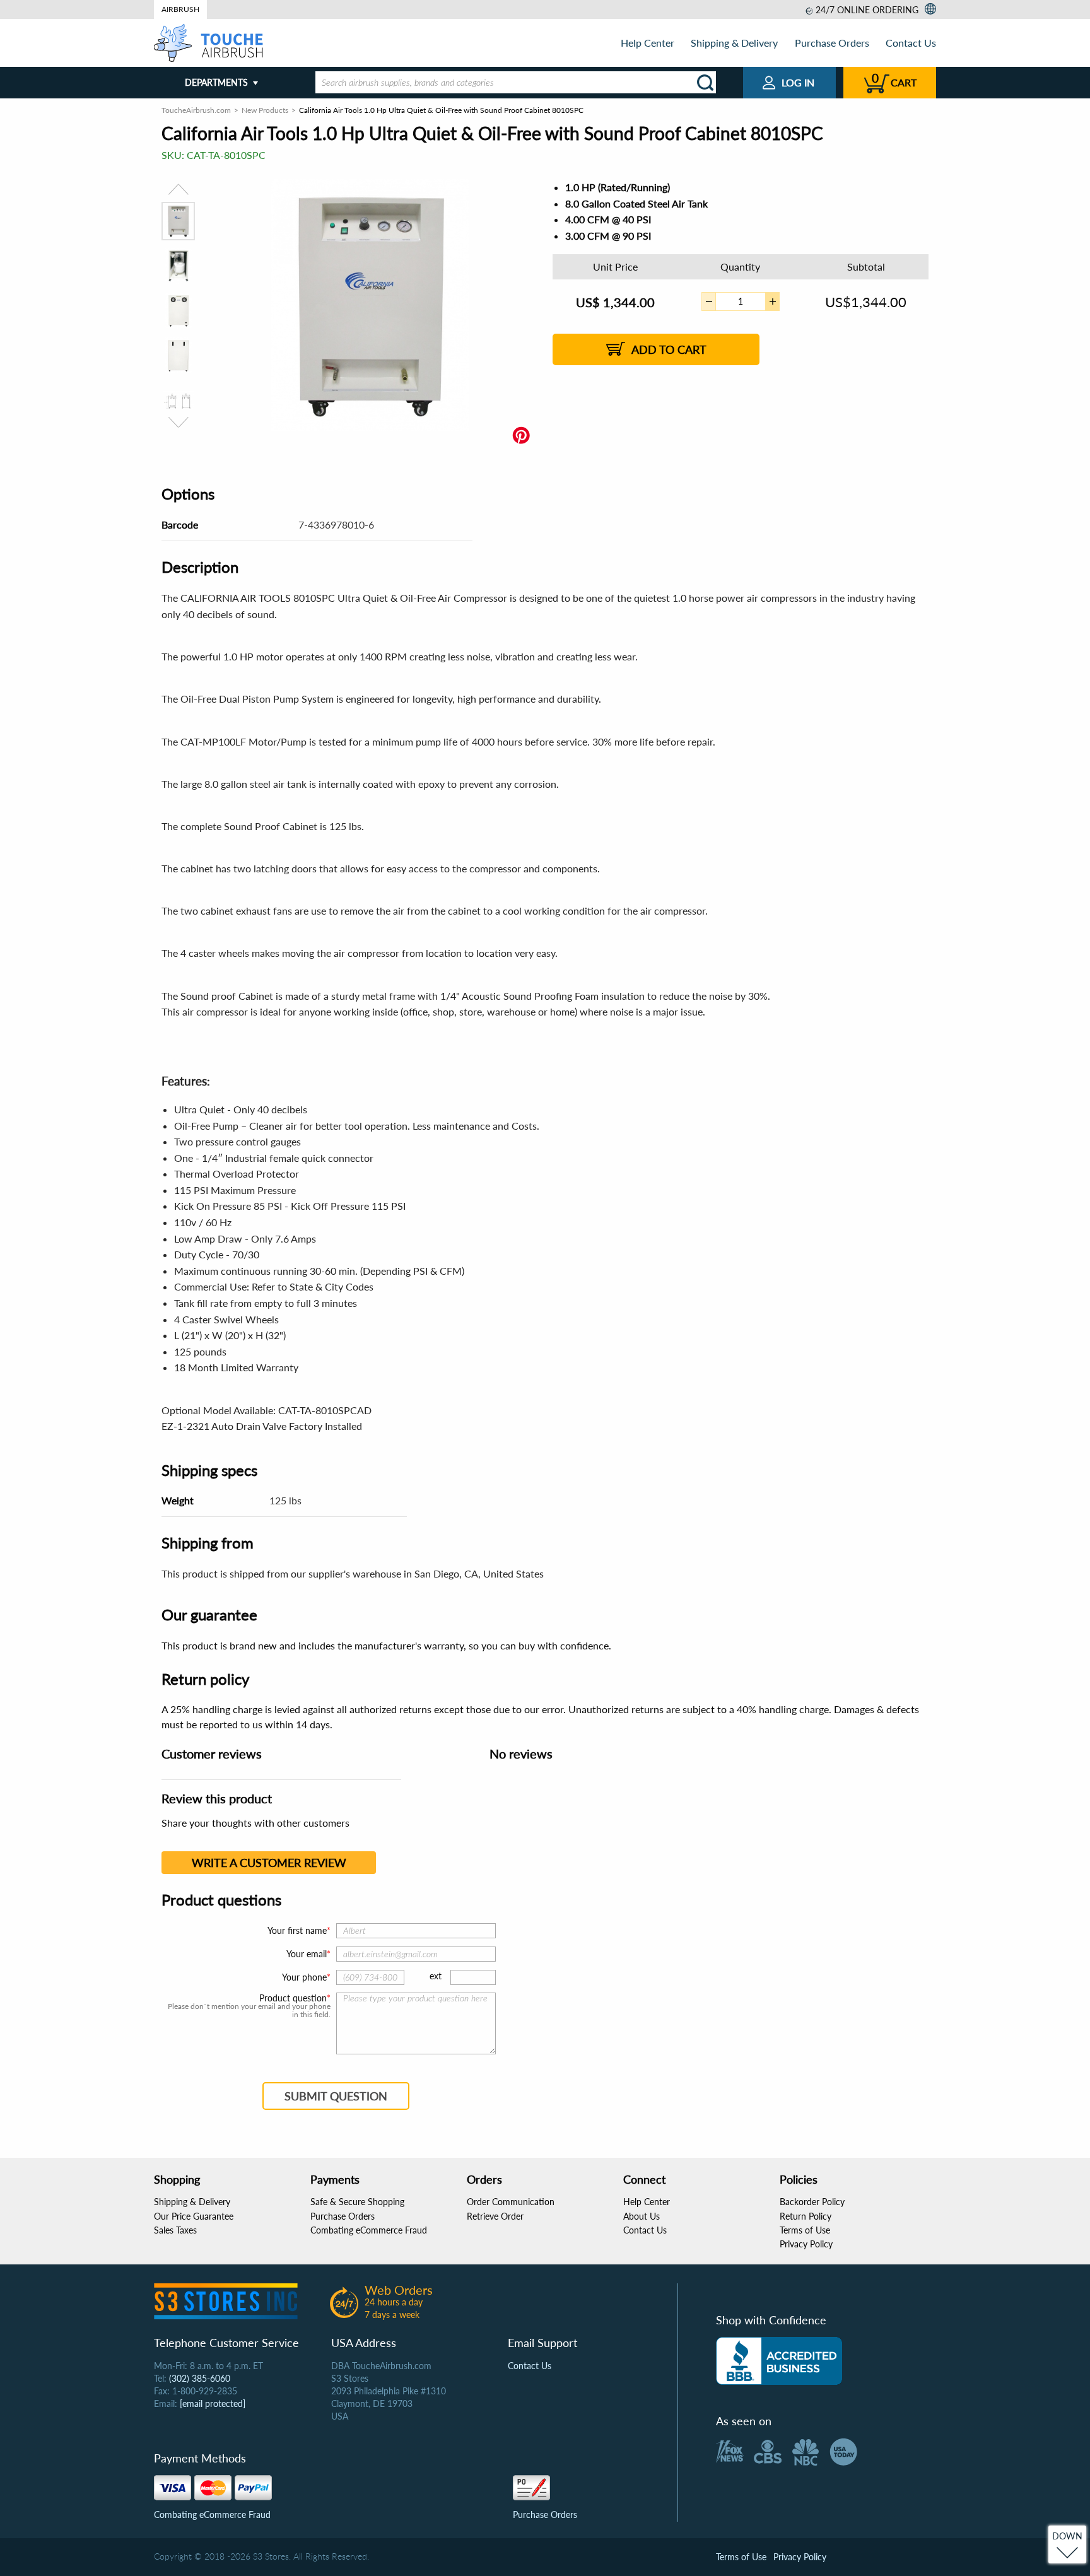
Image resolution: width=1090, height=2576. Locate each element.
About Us (642, 2216)
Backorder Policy (812, 2202)
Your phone (304, 1977)
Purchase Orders (832, 43)
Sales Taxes (175, 2230)
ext (436, 1976)
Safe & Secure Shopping (357, 2202)
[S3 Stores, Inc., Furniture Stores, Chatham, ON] (779, 2361)
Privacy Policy (806, 2244)
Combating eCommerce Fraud (369, 2230)
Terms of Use (805, 2230)
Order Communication (511, 2202)
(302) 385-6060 (200, 2378)
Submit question (336, 2096)
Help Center (648, 43)
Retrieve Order (495, 2216)
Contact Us (911, 43)
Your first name (297, 1930)
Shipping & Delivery (734, 43)
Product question (293, 1998)
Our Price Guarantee (194, 2216)
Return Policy (806, 2216)
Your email (307, 1954)
